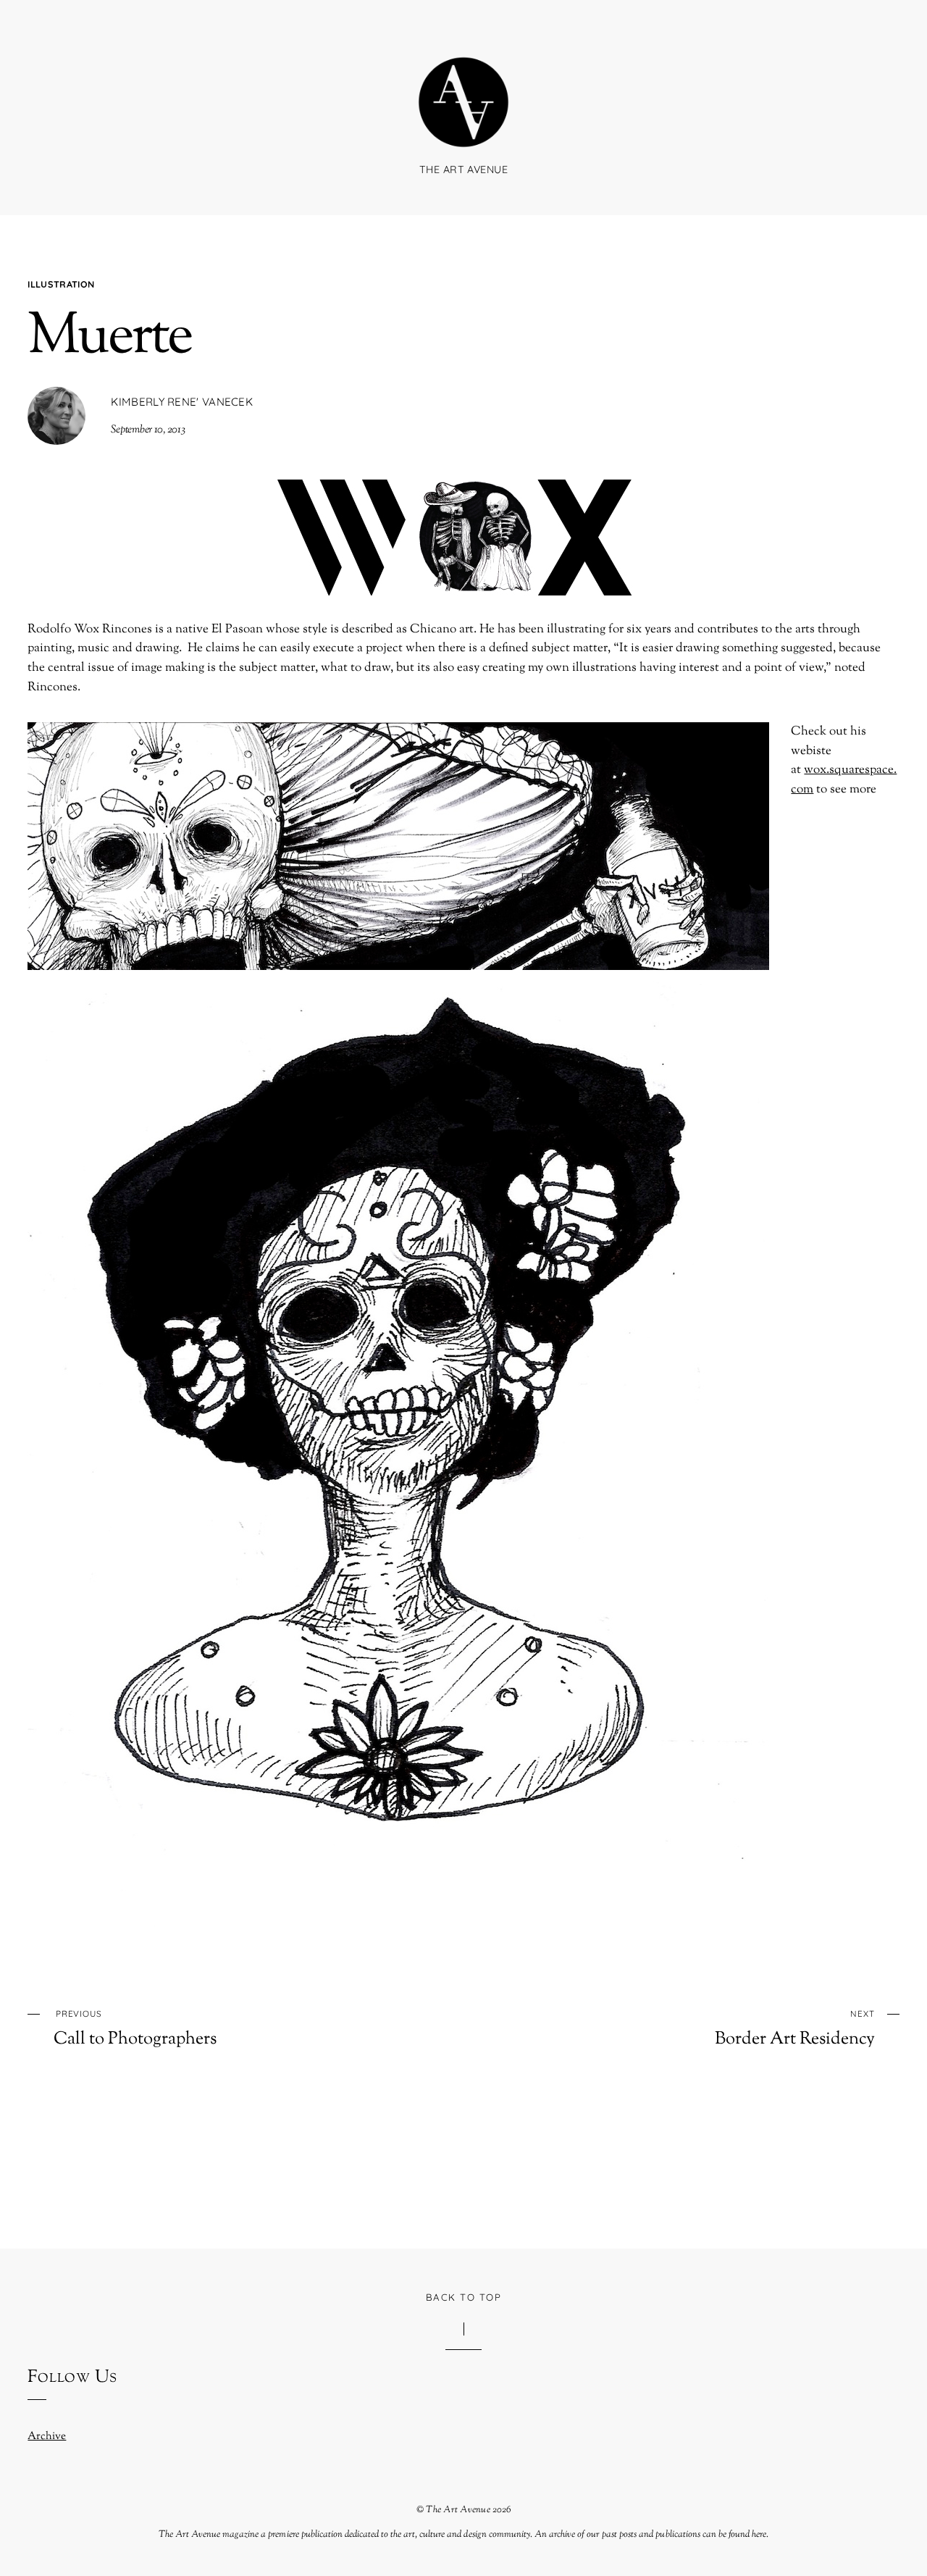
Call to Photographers (135, 2029)
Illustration (61, 284)
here (759, 2535)
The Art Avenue (458, 2510)
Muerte (109, 338)
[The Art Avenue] (463, 130)
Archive (47, 2436)
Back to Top (463, 2297)
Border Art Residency (794, 2029)
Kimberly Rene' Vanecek (182, 402)
